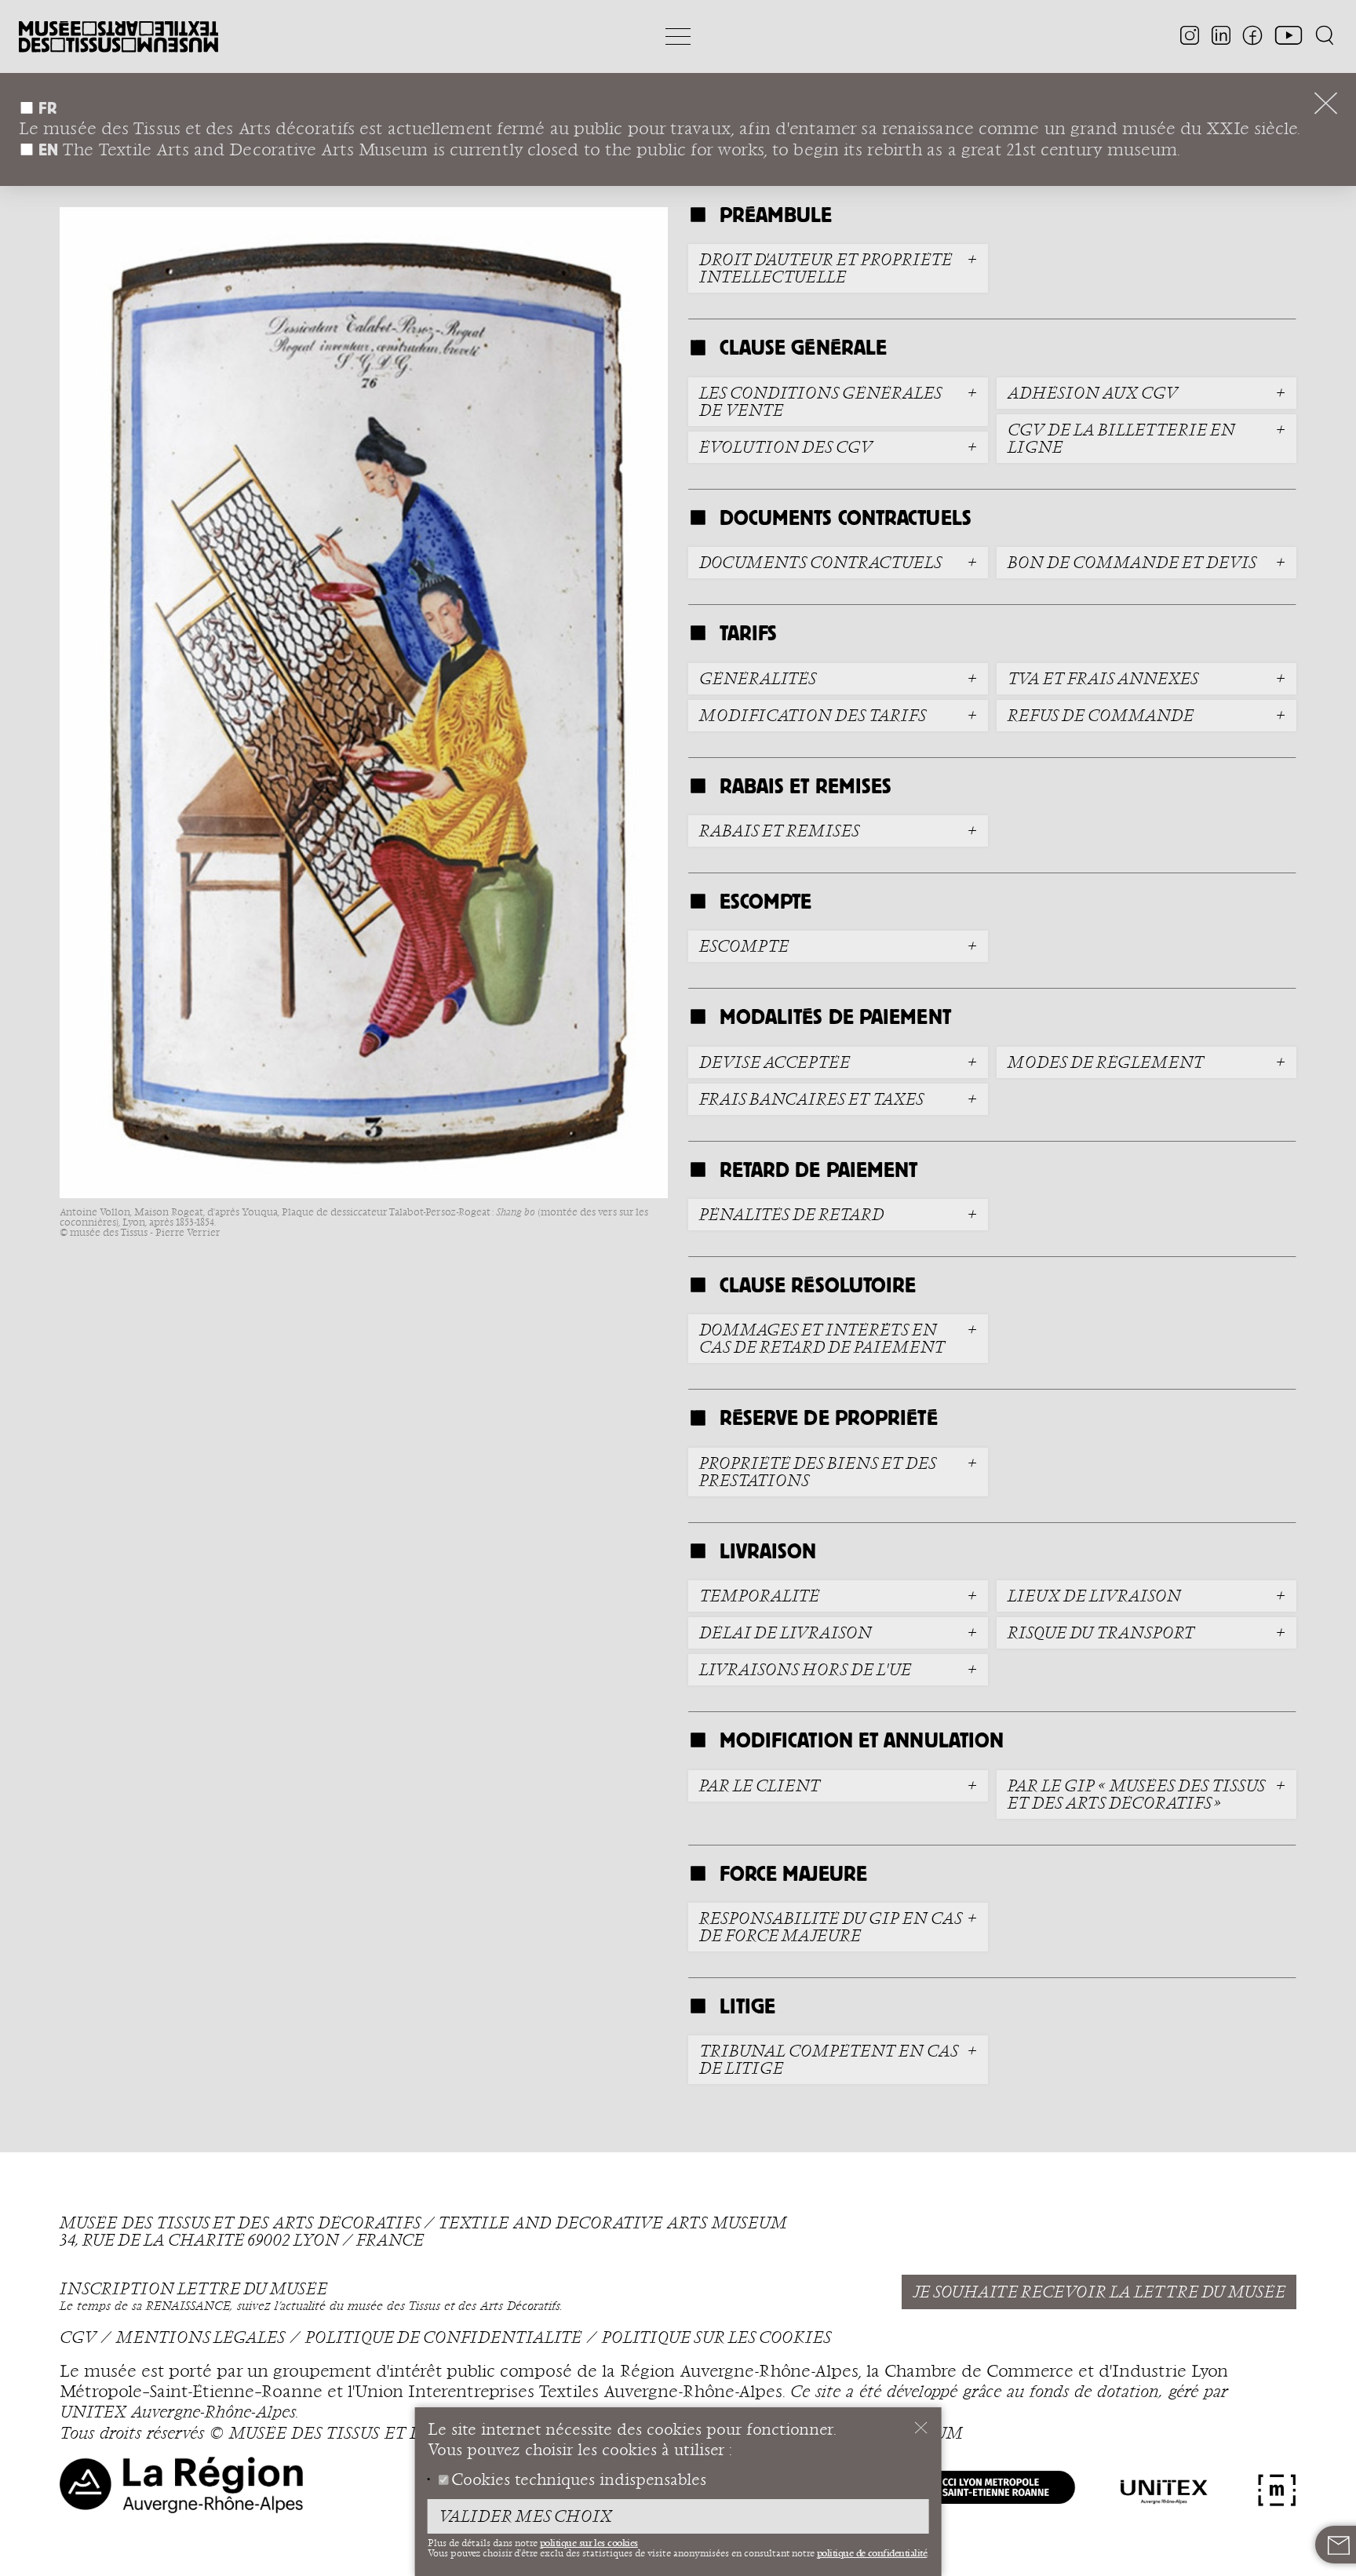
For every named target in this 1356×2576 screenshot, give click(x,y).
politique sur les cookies (589, 2543)
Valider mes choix (525, 2517)
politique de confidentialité (872, 2553)
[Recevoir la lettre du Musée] (1339, 2545)
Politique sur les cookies (716, 2338)
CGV (78, 2338)
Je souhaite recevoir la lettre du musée (1099, 2293)
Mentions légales (200, 2338)
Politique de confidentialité (443, 2338)
